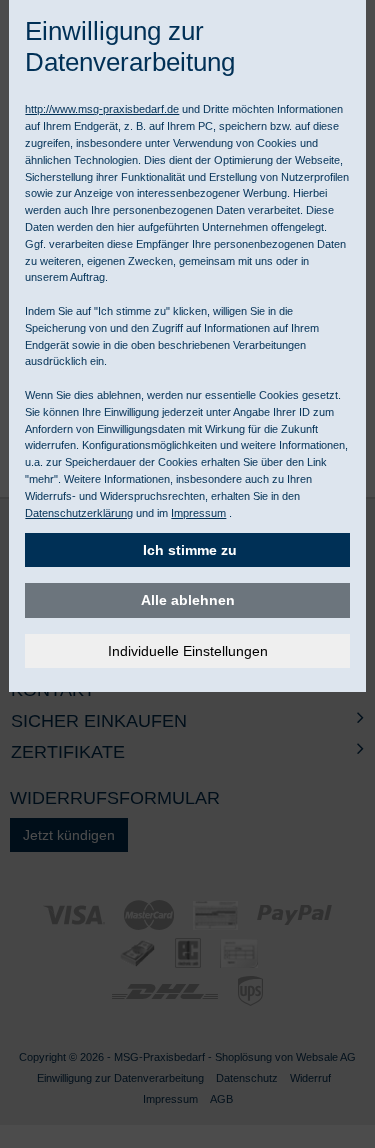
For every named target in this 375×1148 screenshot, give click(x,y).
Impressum (198, 513)
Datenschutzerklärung (79, 513)
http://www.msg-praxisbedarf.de (102, 109)
